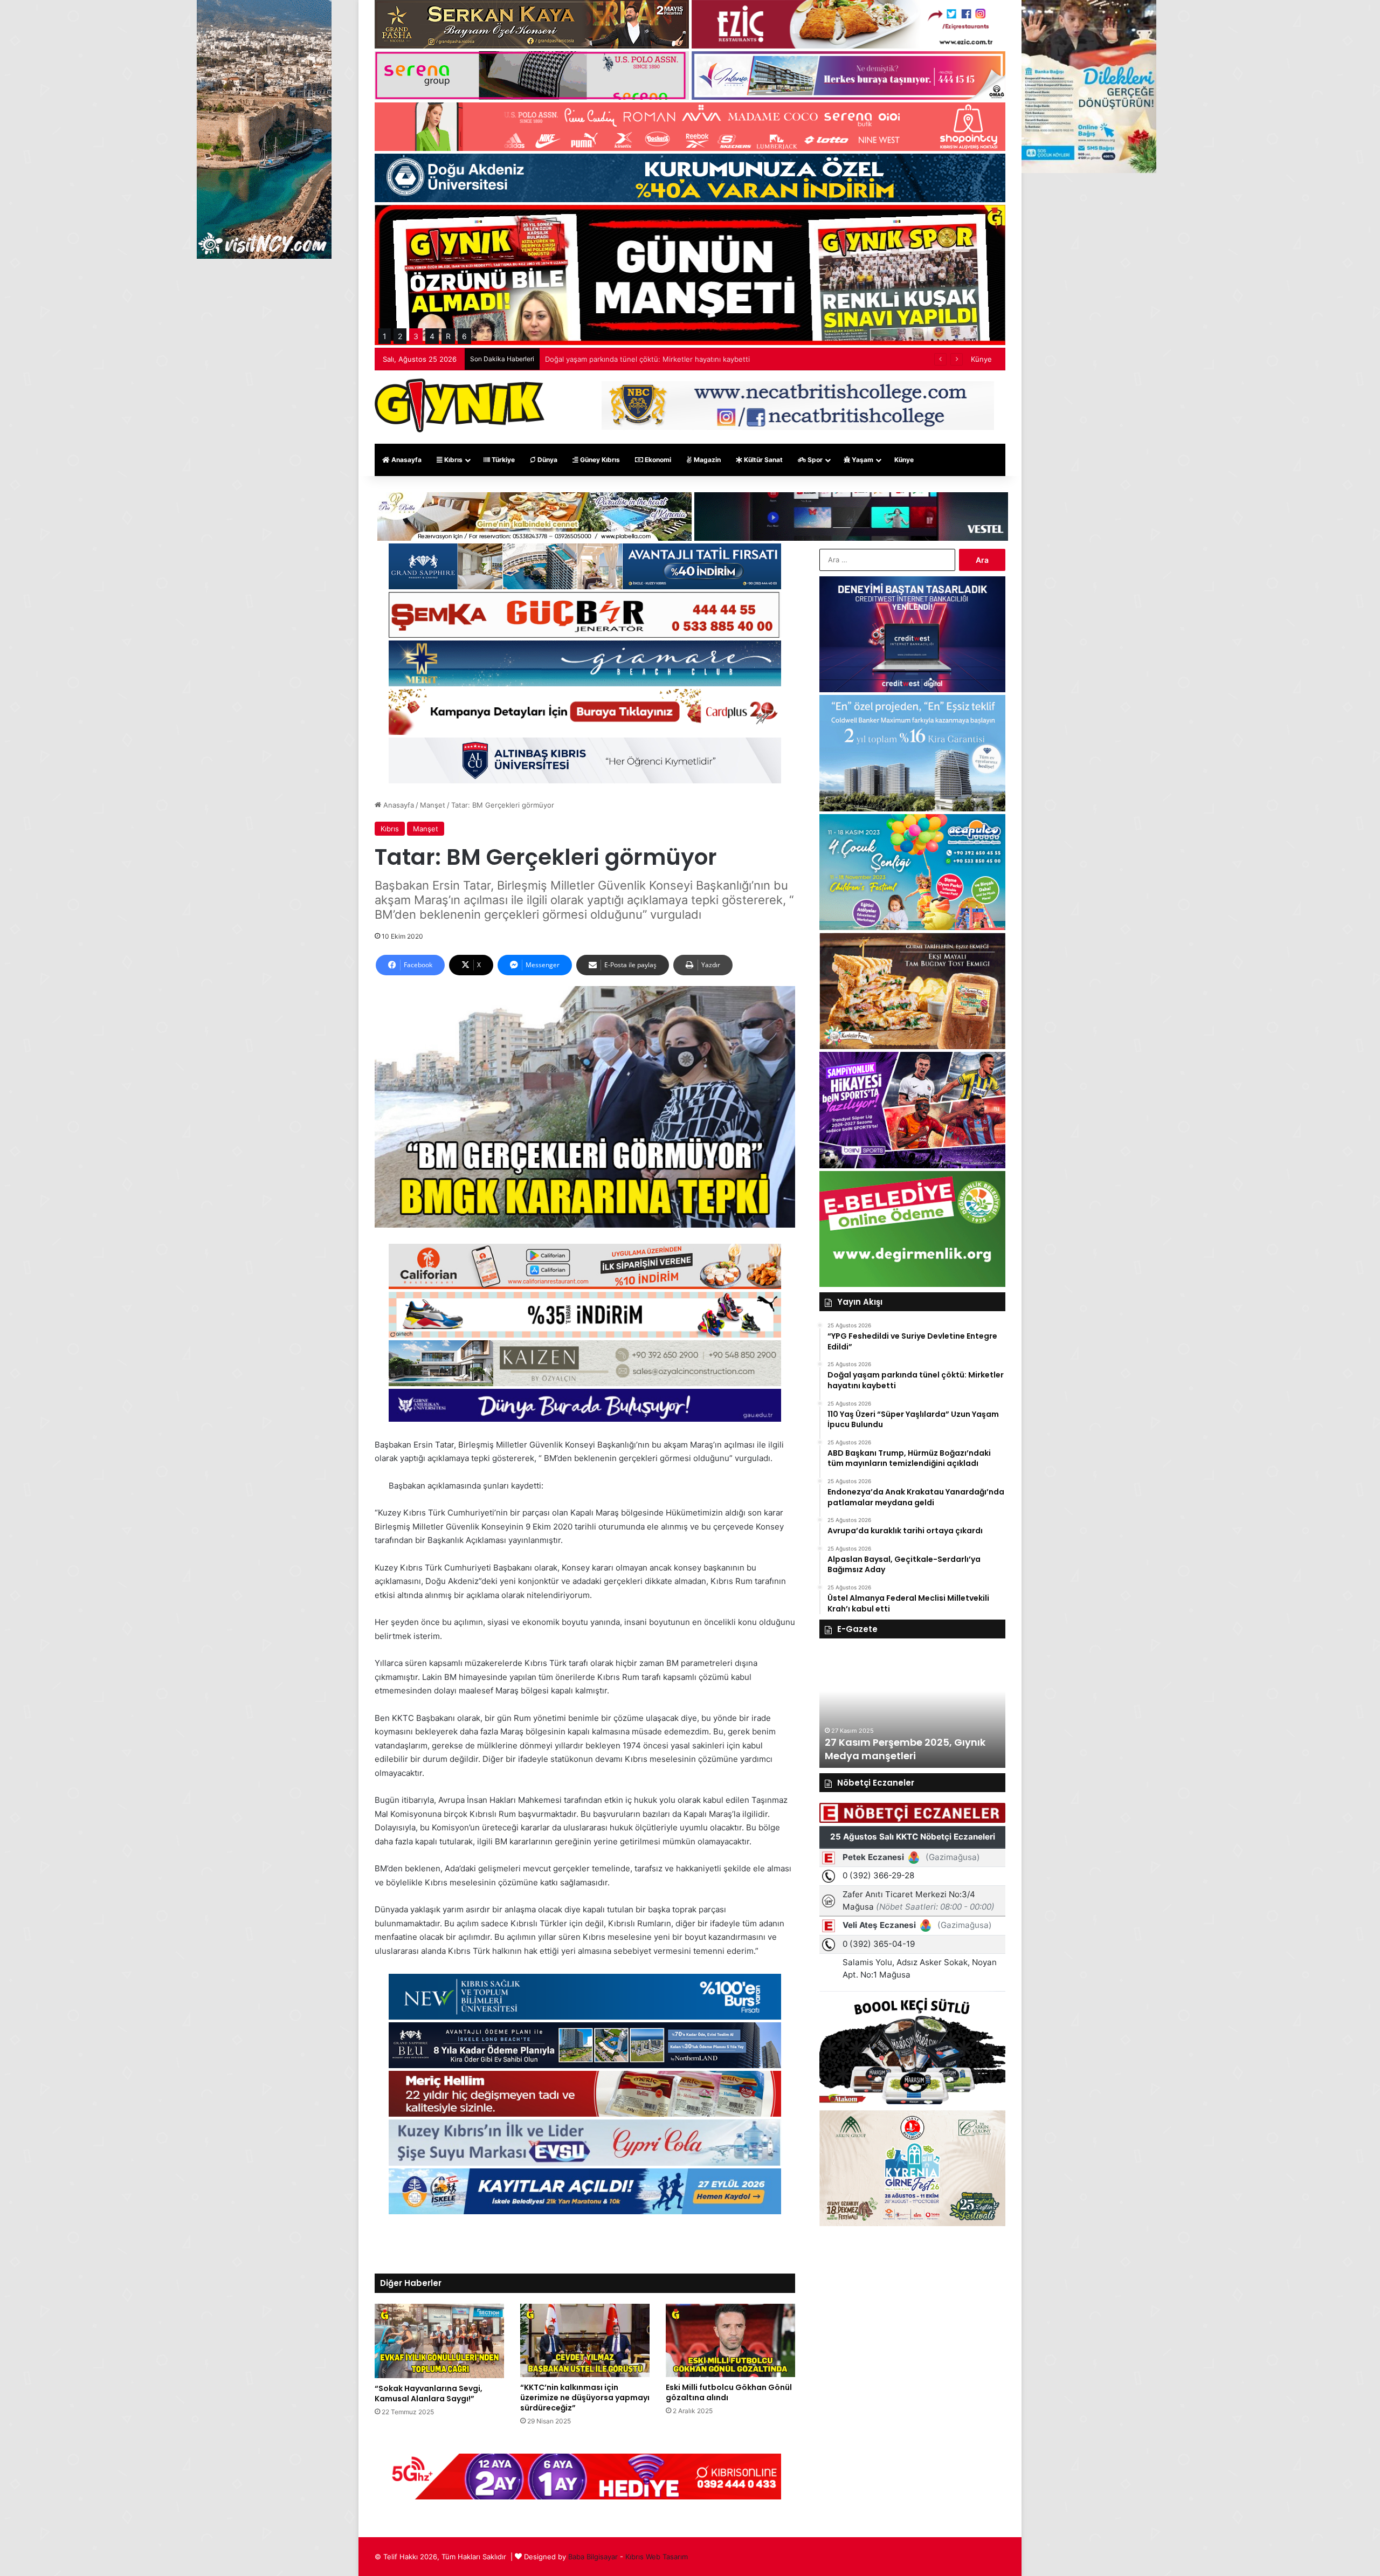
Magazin (706, 460)
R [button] (448, 336)
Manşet (433, 805)
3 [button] (416, 336)
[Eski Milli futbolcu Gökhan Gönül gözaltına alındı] (730, 2340)
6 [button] (464, 336)
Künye (981, 359)
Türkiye (502, 460)
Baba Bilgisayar (593, 2557)
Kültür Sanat (763, 460)
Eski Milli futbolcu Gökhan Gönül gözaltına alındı (729, 2392)
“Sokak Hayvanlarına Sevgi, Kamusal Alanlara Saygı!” (429, 2394)
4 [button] (432, 336)
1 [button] (385, 336)
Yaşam (862, 460)
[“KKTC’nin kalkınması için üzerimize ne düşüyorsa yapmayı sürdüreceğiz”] (585, 2340)
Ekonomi (657, 460)
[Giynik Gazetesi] (460, 405)
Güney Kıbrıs (599, 460)
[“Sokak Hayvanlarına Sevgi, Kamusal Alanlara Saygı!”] (439, 2341)
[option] (912, 1709)
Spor (814, 460)
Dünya (547, 460)
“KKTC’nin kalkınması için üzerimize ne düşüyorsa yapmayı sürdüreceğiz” (585, 2398)
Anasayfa (406, 460)
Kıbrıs (453, 460)
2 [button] (400, 336)
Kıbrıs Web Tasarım (657, 2557)
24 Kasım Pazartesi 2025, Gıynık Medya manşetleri (904, 1749)
